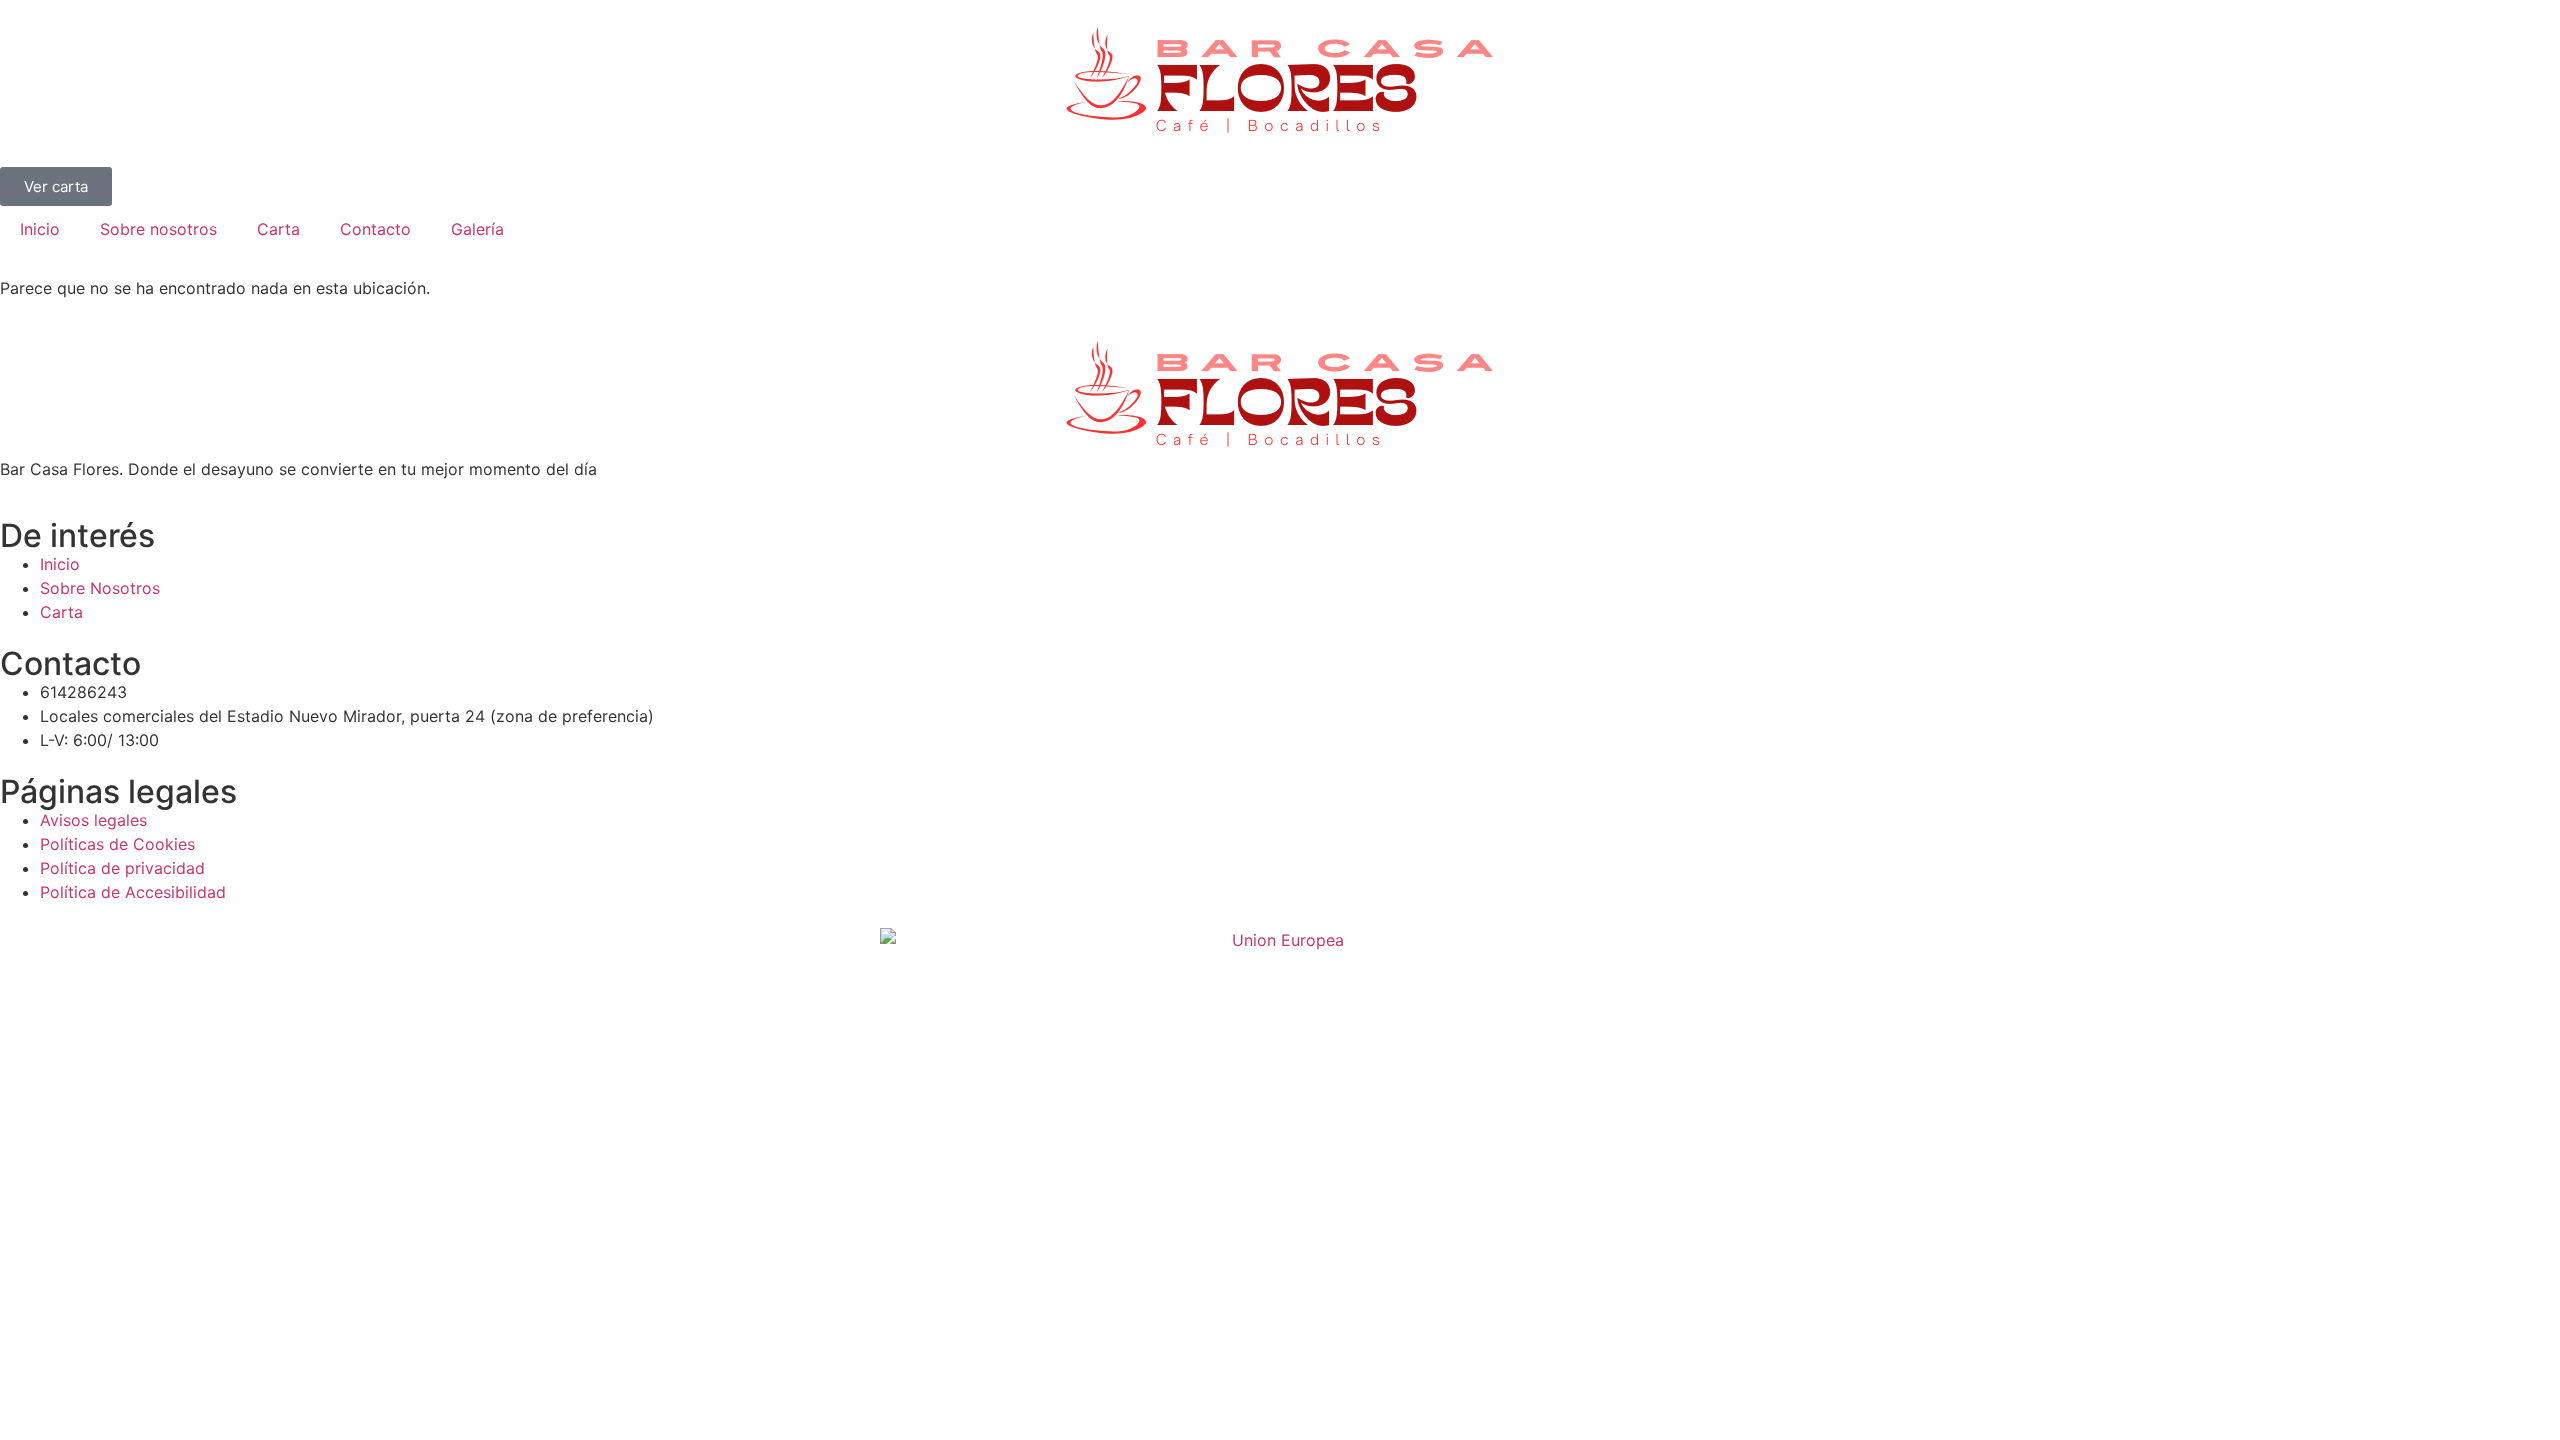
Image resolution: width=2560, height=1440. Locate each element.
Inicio (40, 229)
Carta (278, 229)
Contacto (375, 229)
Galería (477, 229)
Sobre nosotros (158, 229)
